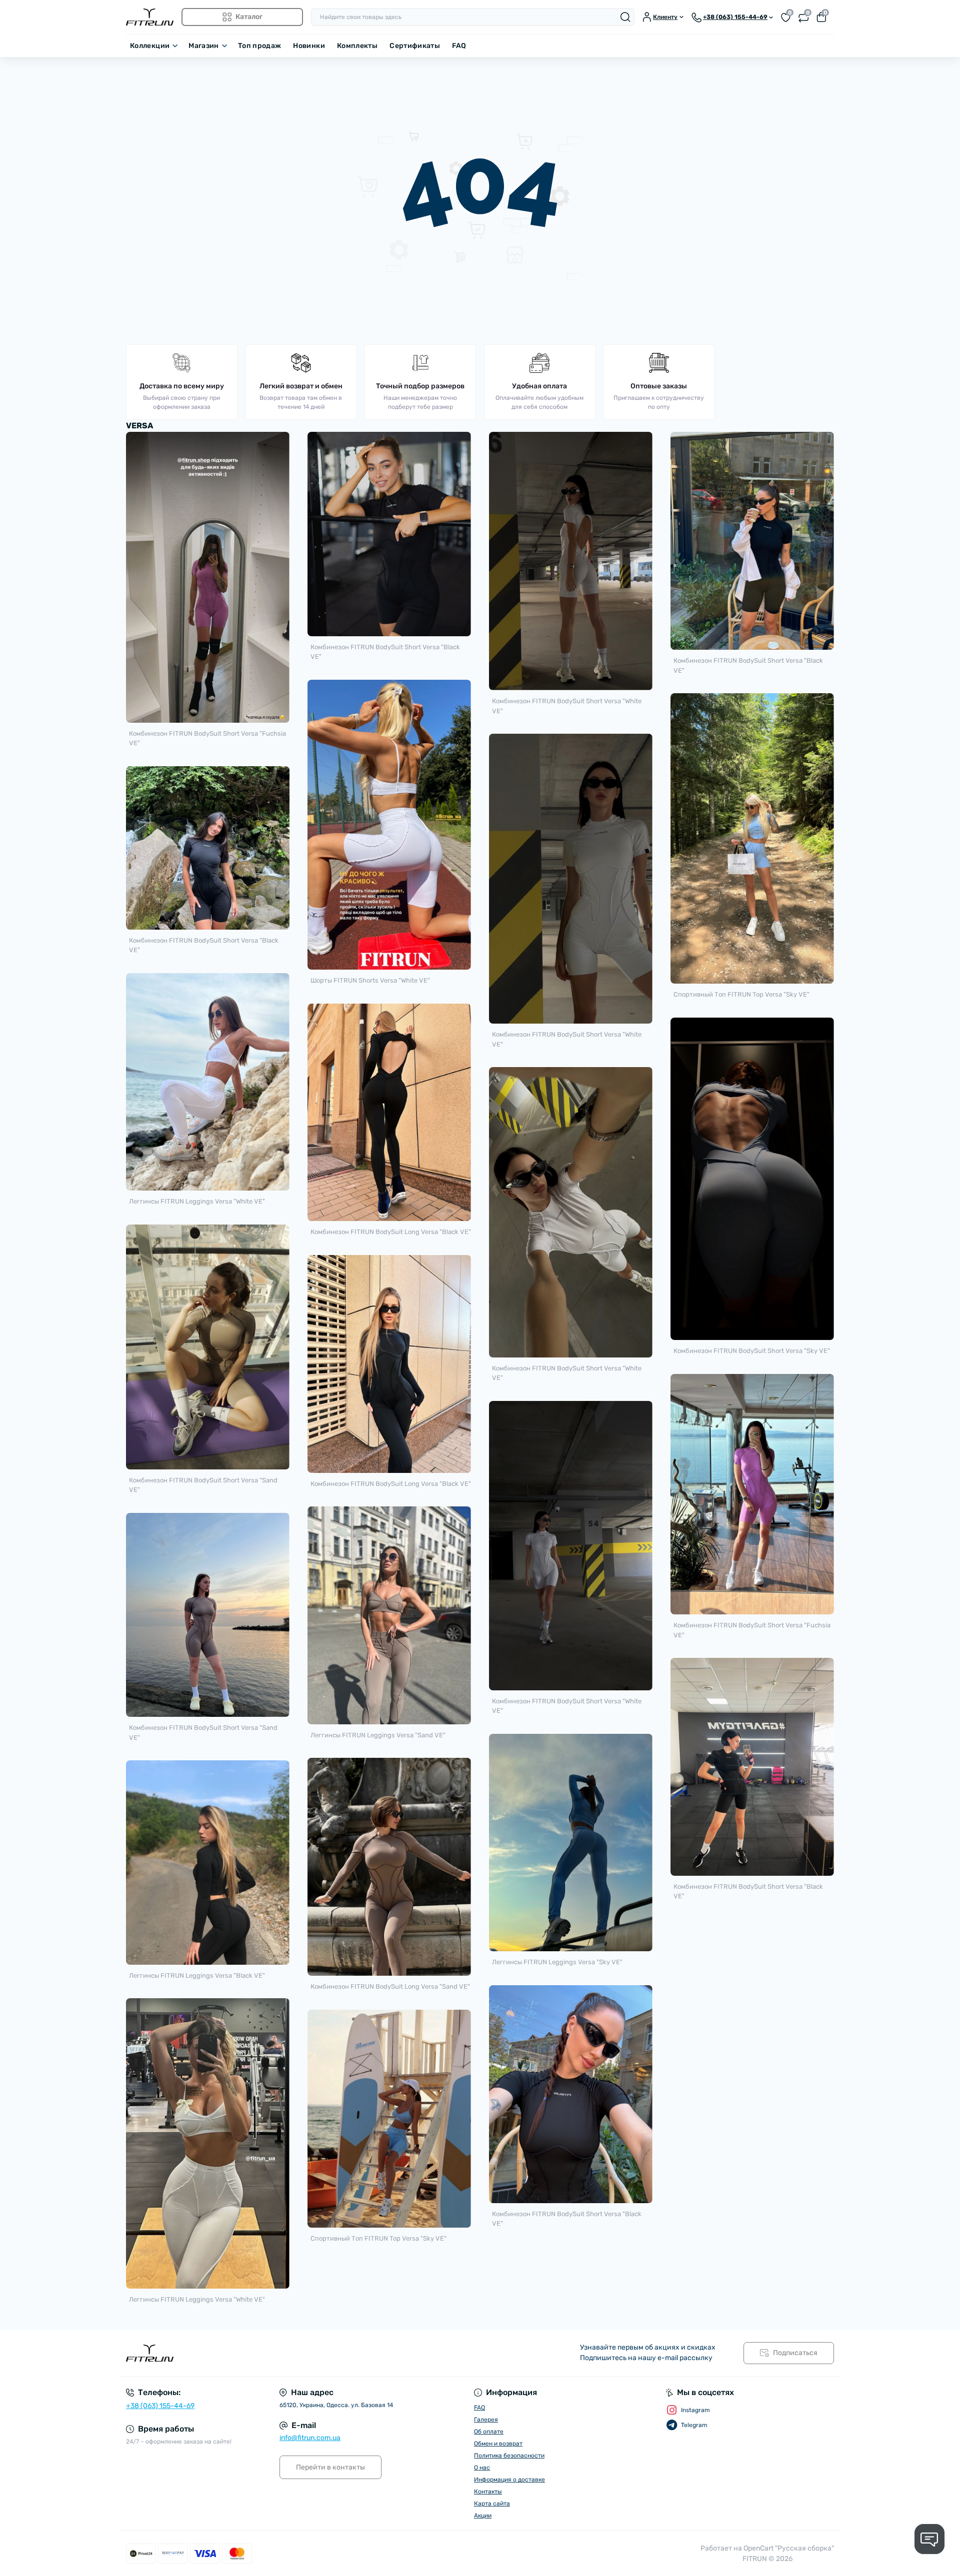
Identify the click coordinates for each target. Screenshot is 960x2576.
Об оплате (489, 2432)
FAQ (459, 46)
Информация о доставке (509, 2480)
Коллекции (150, 46)
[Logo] (150, 17)
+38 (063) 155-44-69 (160, 2406)
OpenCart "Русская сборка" (789, 2548)
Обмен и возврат (498, 2444)
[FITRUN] (300, 2353)
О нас (482, 2468)
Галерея (486, 2420)
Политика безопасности (509, 2456)
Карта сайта (492, 2504)
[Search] (625, 17)
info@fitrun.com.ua (310, 2438)
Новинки (309, 46)
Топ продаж (260, 46)
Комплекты (357, 46)
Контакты (488, 2492)
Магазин (204, 46)
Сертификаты (415, 46)
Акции (483, 2516)
